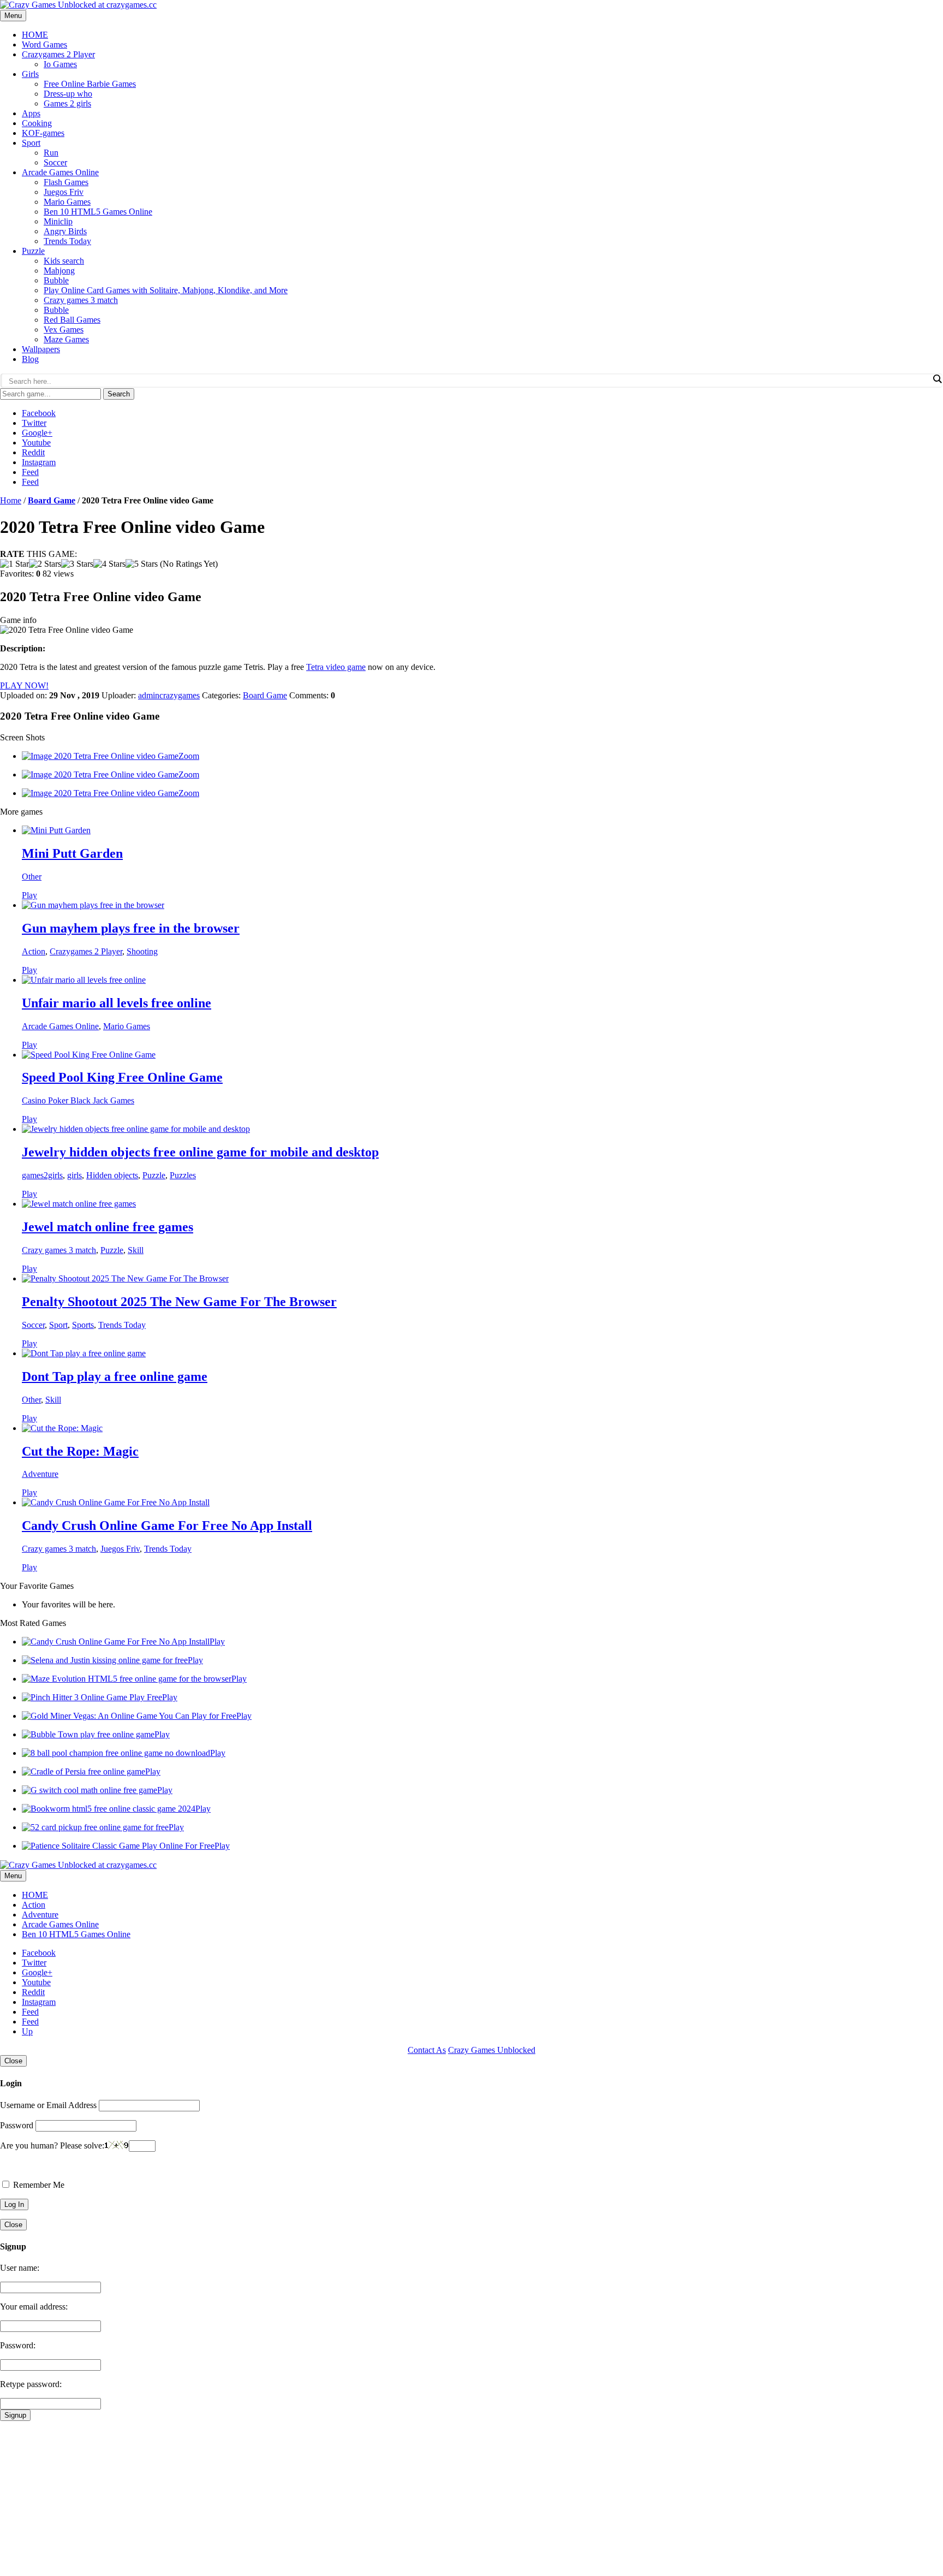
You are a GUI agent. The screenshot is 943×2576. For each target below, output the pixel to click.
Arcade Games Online (60, 172)
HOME (35, 35)
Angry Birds (65, 231)
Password (17, 2125)
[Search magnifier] (937, 379)
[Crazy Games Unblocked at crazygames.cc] (78, 5)
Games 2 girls (67, 103)
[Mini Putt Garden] (56, 830)
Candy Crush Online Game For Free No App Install (167, 1526)
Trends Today (67, 241)
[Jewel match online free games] (79, 1204)
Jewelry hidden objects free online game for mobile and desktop (200, 1152)
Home (11, 500)
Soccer (55, 162)
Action (34, 951)
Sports (83, 1325)
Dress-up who (68, 94)
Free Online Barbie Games (90, 84)
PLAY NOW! (24, 685)
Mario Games (67, 202)
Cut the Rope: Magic (80, 1451)
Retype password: (31, 2384)
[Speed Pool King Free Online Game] (89, 1055)
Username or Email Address (48, 2105)
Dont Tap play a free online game (115, 1376)
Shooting (142, 951)
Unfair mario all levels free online (117, 1003)
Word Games (44, 44)
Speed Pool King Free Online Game (122, 1077)
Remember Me (38, 2185)
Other (32, 877)
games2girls (42, 1175)
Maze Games (66, 339)
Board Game (52, 500)
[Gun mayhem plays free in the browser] (93, 905)
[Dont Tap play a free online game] (84, 1353)
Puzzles (183, 1175)
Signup (15, 2415)
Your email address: (34, 2307)
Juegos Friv (64, 192)
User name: (20, 2268)
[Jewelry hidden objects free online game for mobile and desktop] (136, 1129)
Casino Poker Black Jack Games (78, 1100)
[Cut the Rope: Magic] (62, 1428)
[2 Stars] (45, 564)
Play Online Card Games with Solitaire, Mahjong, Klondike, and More (166, 290)
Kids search (64, 261)
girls (74, 1175)
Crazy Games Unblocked (492, 2050)
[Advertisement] (327, 2497)
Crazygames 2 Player (58, 54)
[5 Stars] (142, 564)
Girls (30, 74)
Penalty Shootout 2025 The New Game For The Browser (179, 1302)
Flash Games (66, 182)
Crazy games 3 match (81, 300)
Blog (30, 359)
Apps (31, 113)
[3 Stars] (77, 564)
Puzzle (33, 251)
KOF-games (43, 133)
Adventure (40, 1474)
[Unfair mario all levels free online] (84, 980)
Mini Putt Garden (72, 853)
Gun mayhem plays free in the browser (131, 928)
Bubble (56, 280)
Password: (18, 2345)
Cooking (37, 123)
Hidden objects (112, 1175)
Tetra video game (336, 667)
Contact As (427, 2050)
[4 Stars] (109, 564)
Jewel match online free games (108, 1227)
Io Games (60, 64)
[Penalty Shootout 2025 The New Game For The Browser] (125, 1278)
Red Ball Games (72, 320)
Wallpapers (41, 349)
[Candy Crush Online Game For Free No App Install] (116, 1502)
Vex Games (64, 330)
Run (51, 153)
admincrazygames (169, 695)
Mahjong (59, 271)
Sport (31, 143)
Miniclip (58, 221)
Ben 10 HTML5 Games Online (98, 212)
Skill (136, 1250)
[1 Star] (14, 564)
